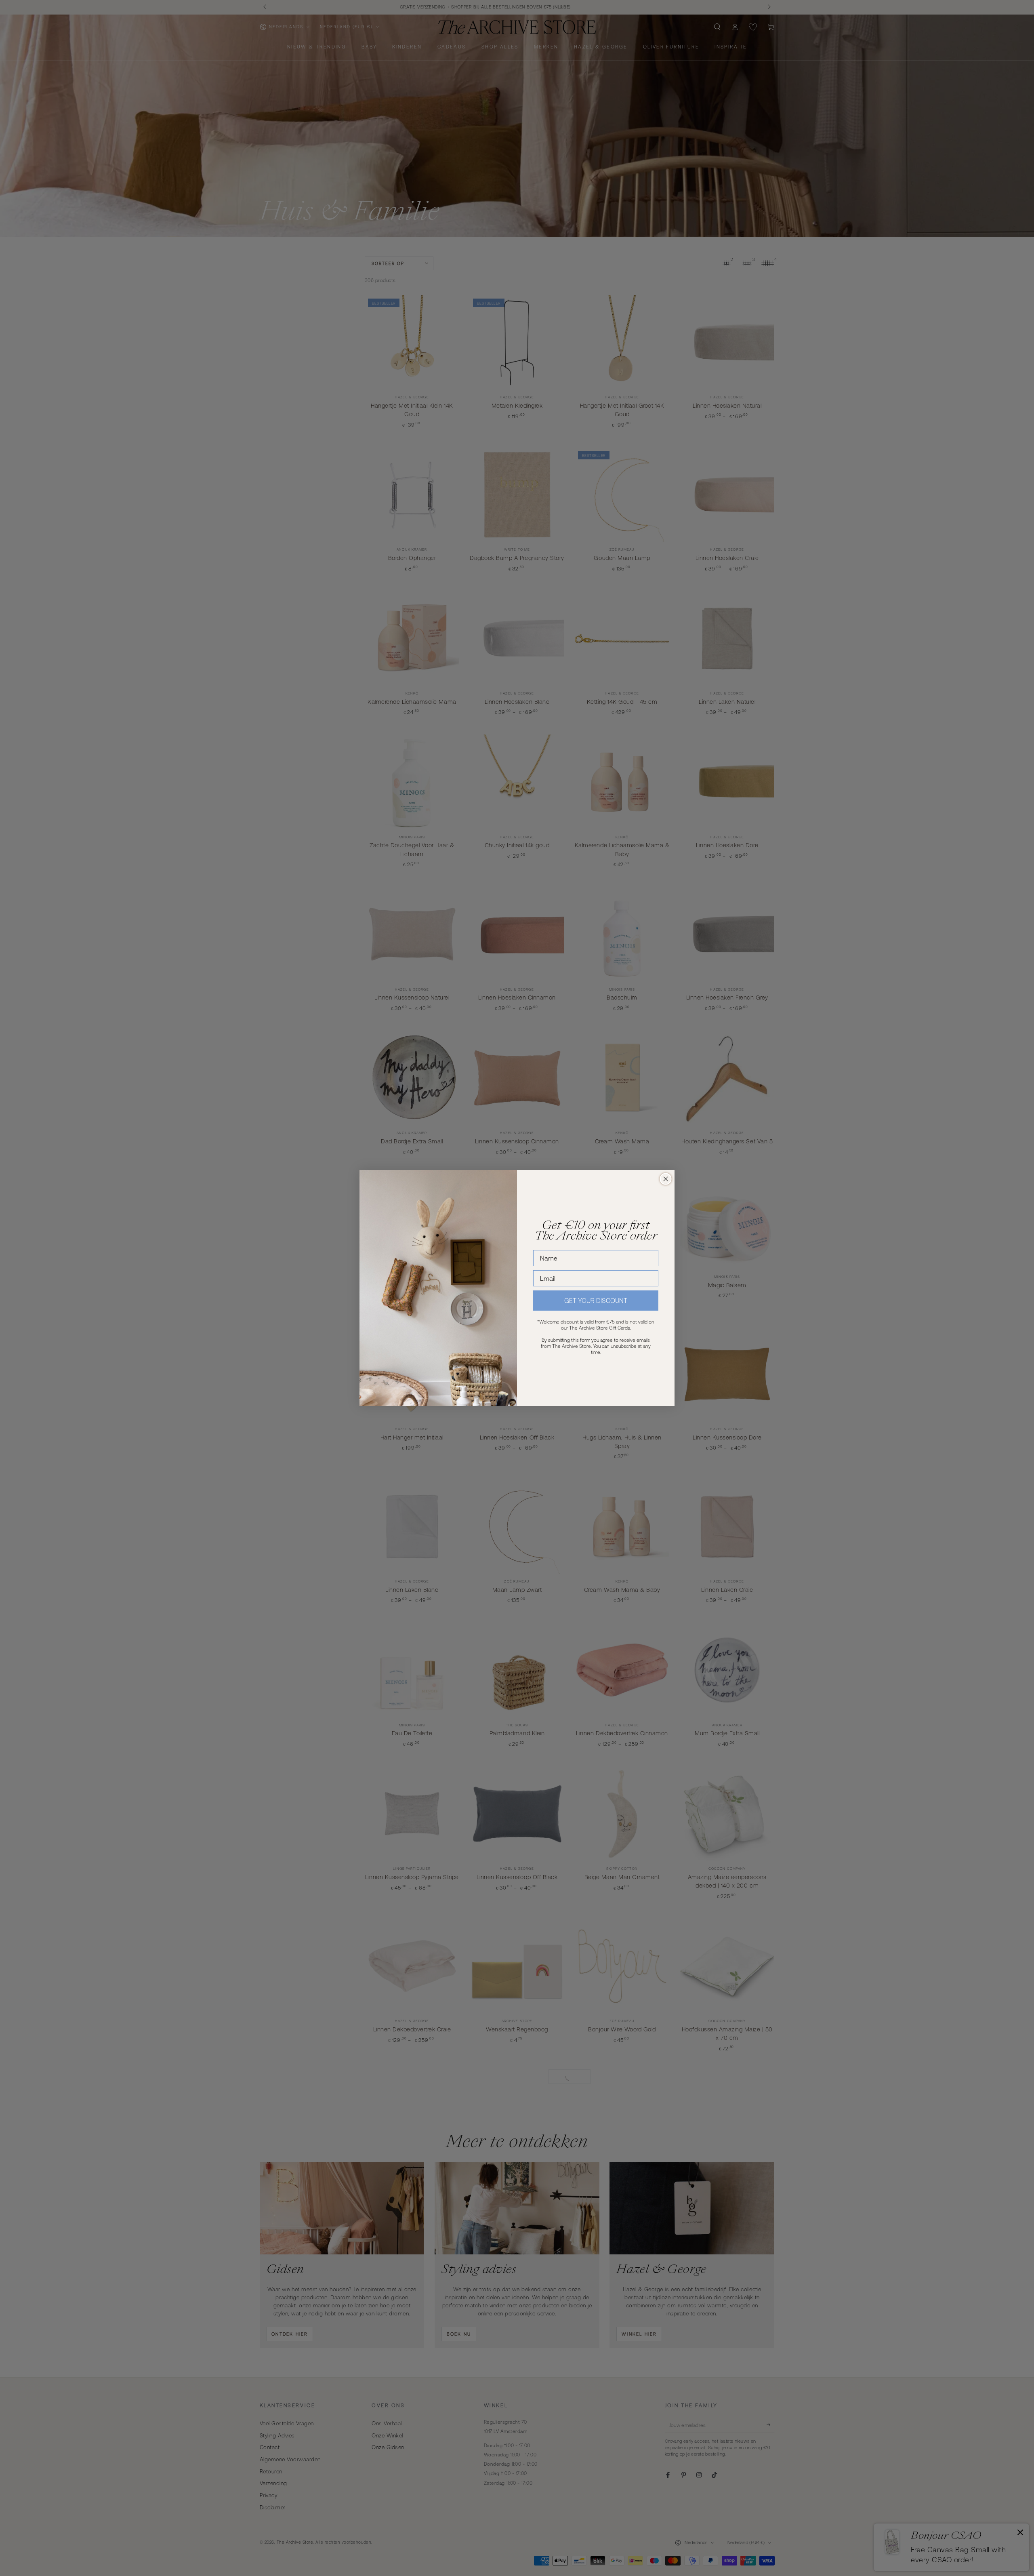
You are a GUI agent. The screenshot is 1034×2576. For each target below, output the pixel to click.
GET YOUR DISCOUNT (596, 1301)
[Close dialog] (666, 1179)
